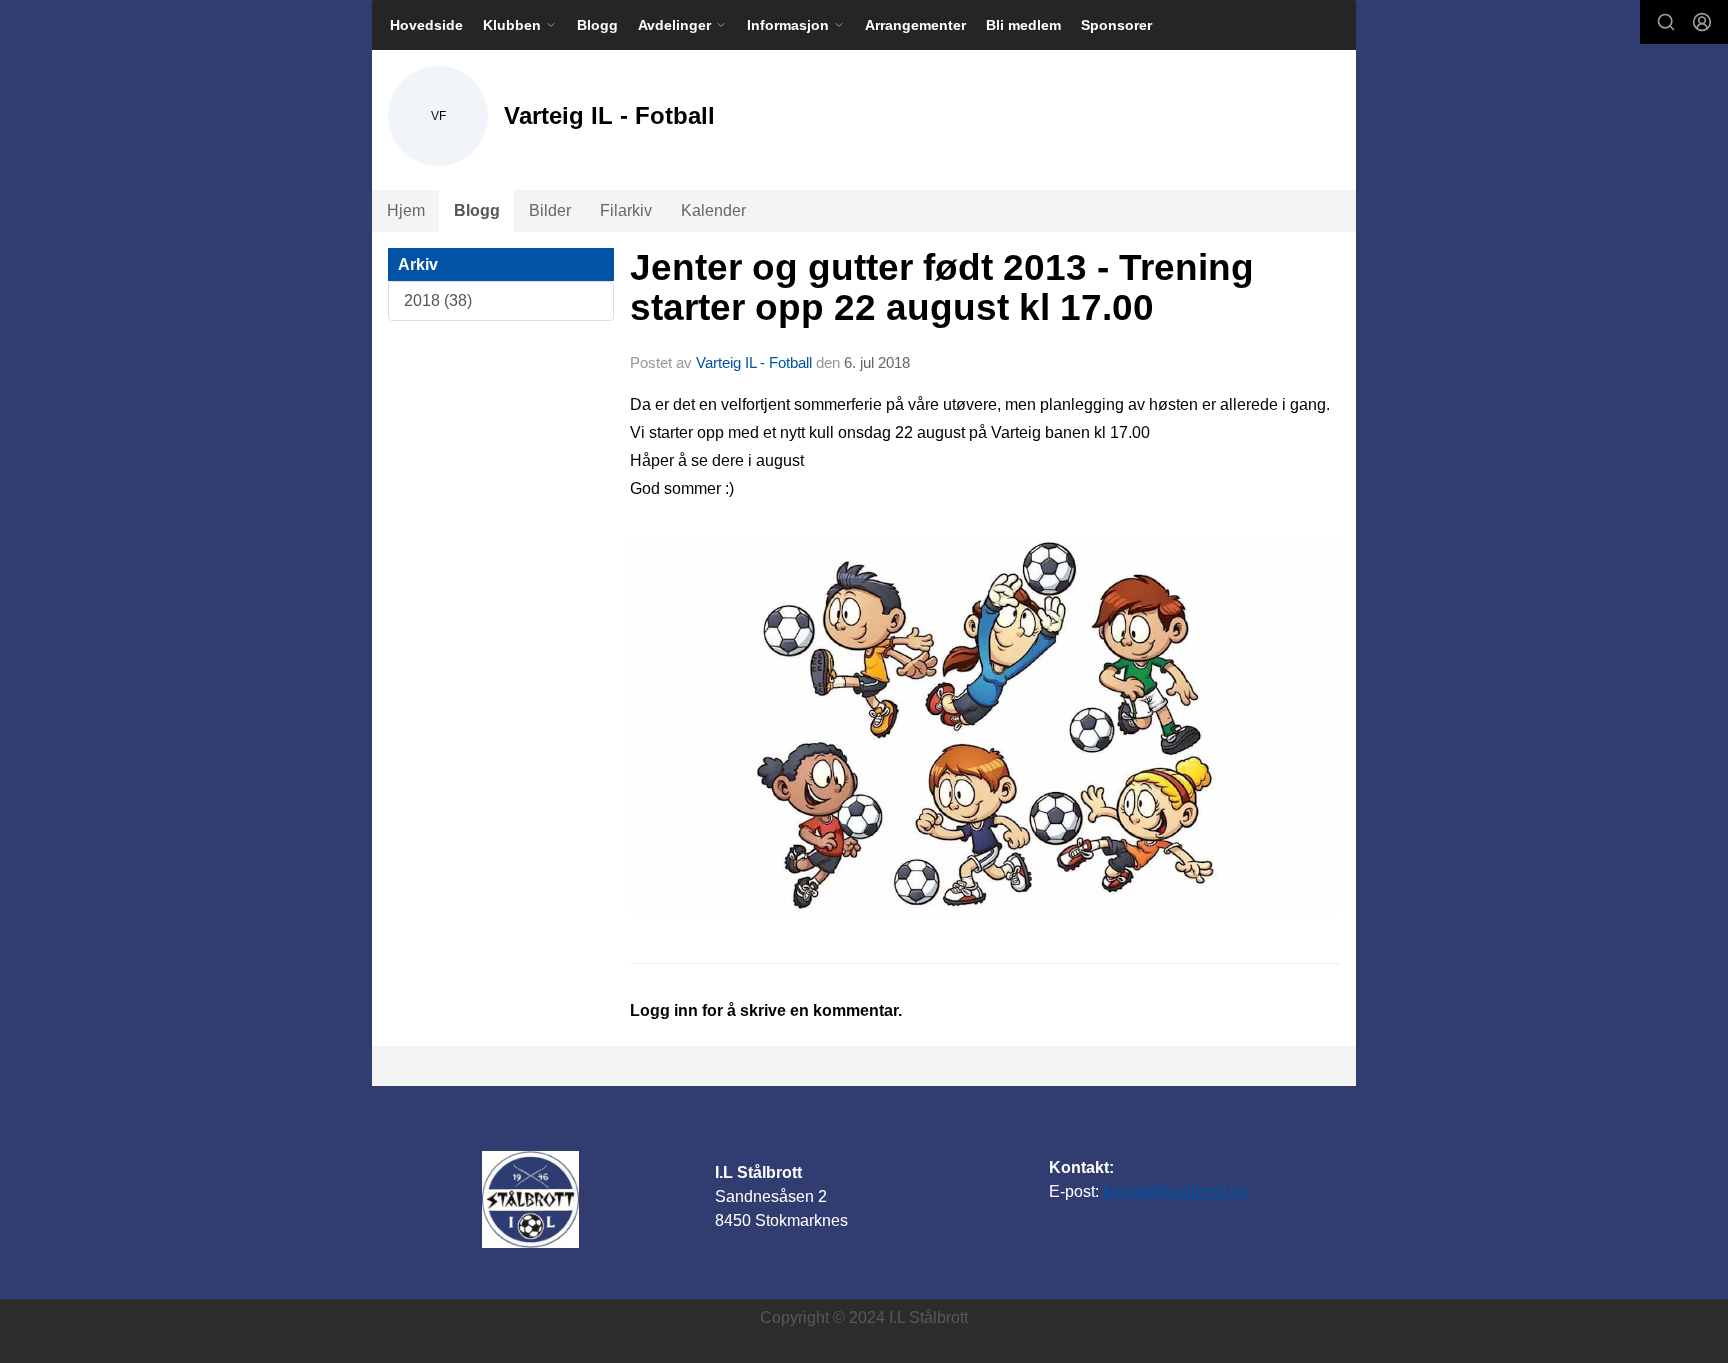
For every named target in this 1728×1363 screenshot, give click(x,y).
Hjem (406, 210)
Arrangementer (915, 25)
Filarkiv (626, 210)
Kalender (713, 210)
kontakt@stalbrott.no (1175, 1191)
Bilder (550, 210)
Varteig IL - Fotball (754, 362)
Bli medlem (1023, 25)
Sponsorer (1116, 25)
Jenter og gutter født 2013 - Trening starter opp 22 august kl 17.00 (942, 288)
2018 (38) (438, 300)
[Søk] (1666, 22)
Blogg (597, 25)
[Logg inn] (1702, 22)
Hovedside (426, 25)
